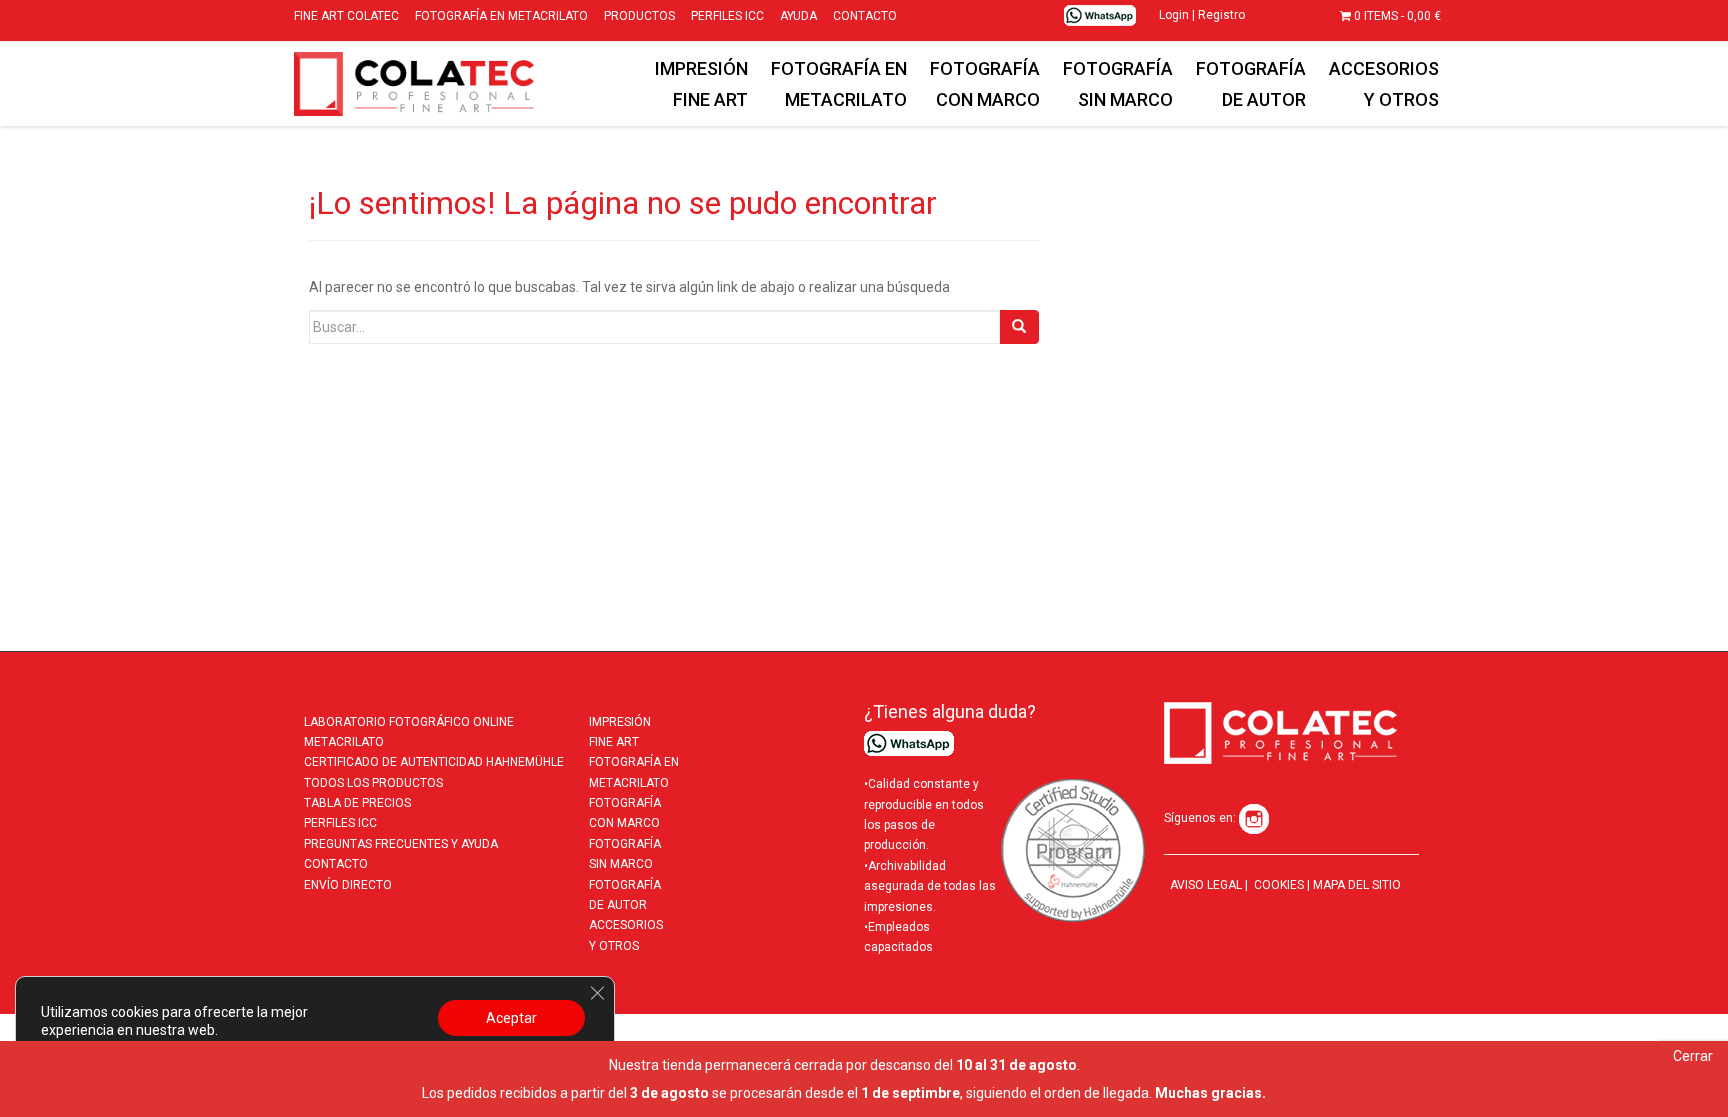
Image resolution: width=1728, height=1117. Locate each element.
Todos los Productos (373, 783)
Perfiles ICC (340, 823)
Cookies (1277, 885)
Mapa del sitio (1357, 885)
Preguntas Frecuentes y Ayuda (401, 844)
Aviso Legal (1206, 885)
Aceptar (511, 1018)
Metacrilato (344, 742)
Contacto (336, 864)
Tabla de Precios (357, 803)
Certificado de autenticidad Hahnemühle (434, 762)
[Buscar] (1019, 327)
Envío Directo (348, 885)
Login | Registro (1202, 15)
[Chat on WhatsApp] (1100, 15)
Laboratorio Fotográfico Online (409, 722)
